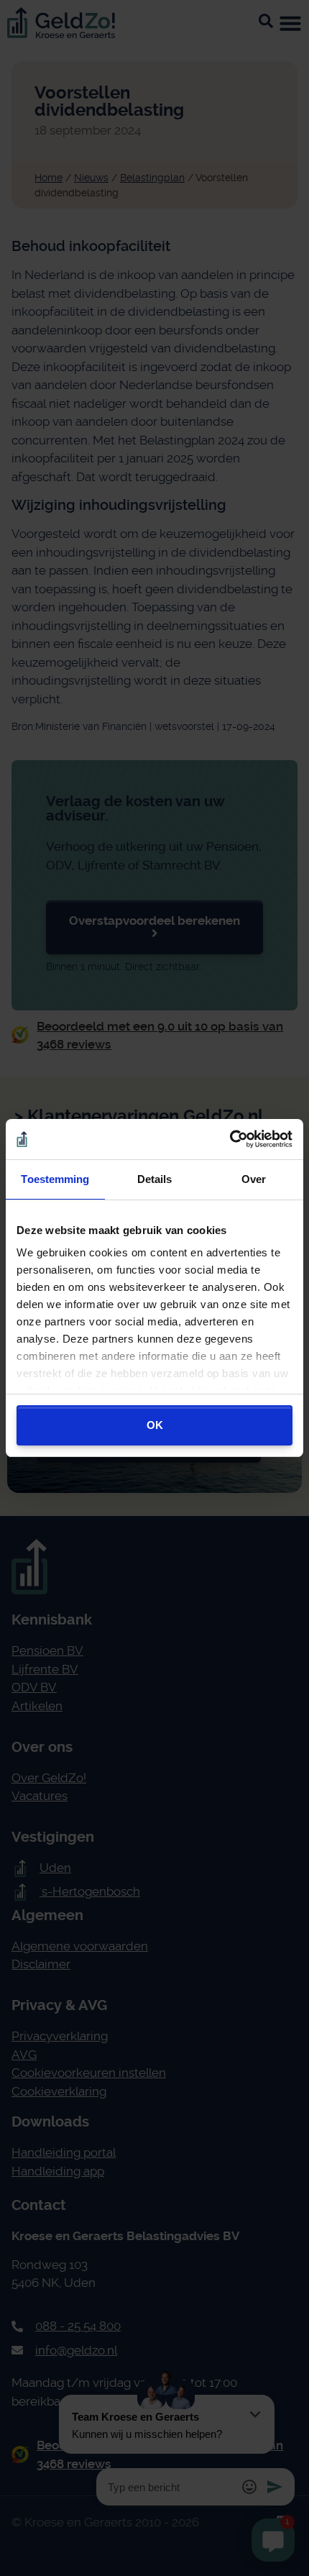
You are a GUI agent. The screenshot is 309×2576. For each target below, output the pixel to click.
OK (155, 1425)
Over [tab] (254, 1179)
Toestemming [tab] (55, 1179)
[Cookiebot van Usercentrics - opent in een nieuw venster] (230, 1139)
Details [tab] (155, 1179)
